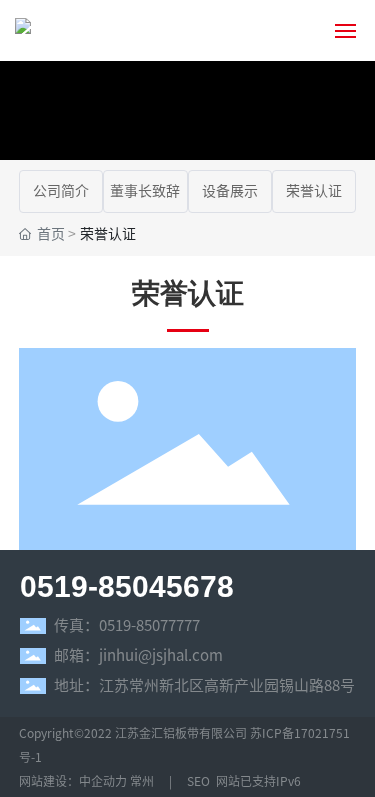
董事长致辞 (145, 191)
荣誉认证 (314, 191)
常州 (142, 781)
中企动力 (103, 781)
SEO (197, 781)
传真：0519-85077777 (127, 625)
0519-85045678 (127, 586)
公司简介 (61, 191)
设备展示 (230, 191)
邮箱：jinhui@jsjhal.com (138, 655)
